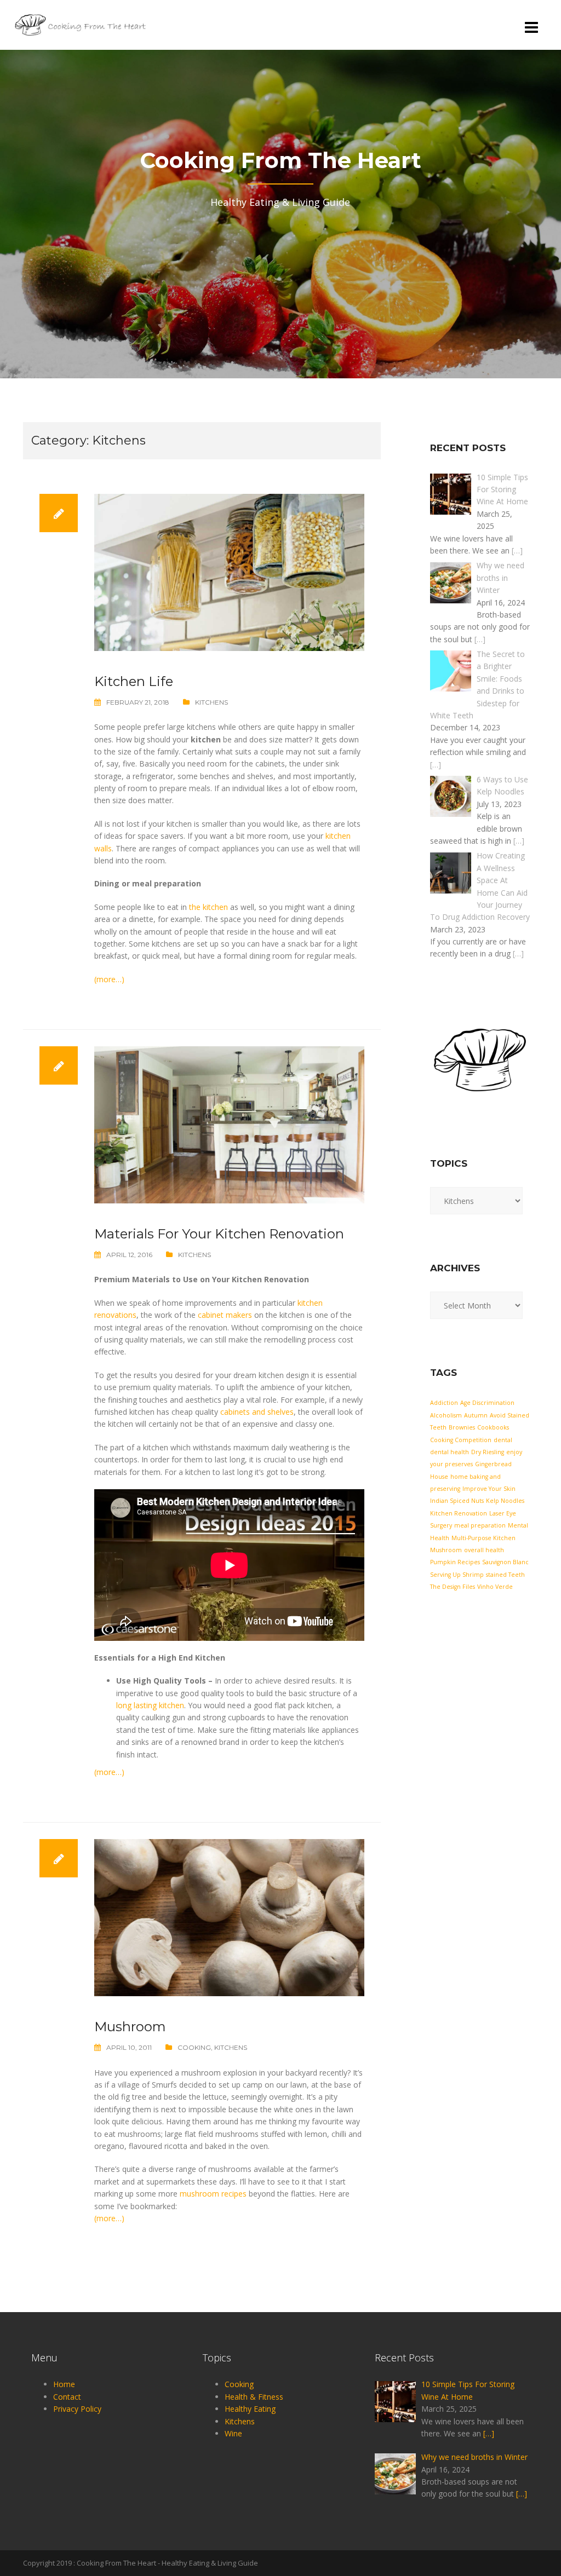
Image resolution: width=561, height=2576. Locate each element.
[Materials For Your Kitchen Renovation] (229, 1124)
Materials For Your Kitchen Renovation (219, 1234)
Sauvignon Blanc (505, 1562)
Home (64, 2384)
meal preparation (480, 1525)
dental (503, 1440)
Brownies (462, 1427)
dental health (450, 1452)
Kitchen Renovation (459, 1513)
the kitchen (208, 907)
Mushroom (130, 2027)
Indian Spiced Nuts (457, 1501)
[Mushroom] (229, 1917)
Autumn (476, 1415)
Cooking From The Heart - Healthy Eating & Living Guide (167, 2563)
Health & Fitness (254, 2397)
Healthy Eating (250, 2409)
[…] (517, 551)
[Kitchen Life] (229, 571)
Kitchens (211, 702)
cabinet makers (225, 1315)
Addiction (444, 1403)
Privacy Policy (77, 2409)
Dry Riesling (488, 1452)
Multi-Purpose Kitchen (483, 1538)
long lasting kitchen (150, 1705)
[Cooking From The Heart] (81, 24)
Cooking (194, 2047)
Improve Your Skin (489, 1489)
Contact (67, 2397)
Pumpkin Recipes (455, 1562)
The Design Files (453, 1587)
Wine (233, 2433)
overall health (484, 1550)
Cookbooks (493, 1427)
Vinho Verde (495, 1587)
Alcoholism (446, 1415)
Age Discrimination (487, 1403)
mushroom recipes (213, 2194)
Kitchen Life (134, 681)
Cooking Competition (461, 1440)
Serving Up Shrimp (457, 1575)
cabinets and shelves (257, 1412)
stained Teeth (505, 1575)
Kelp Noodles (505, 1501)
